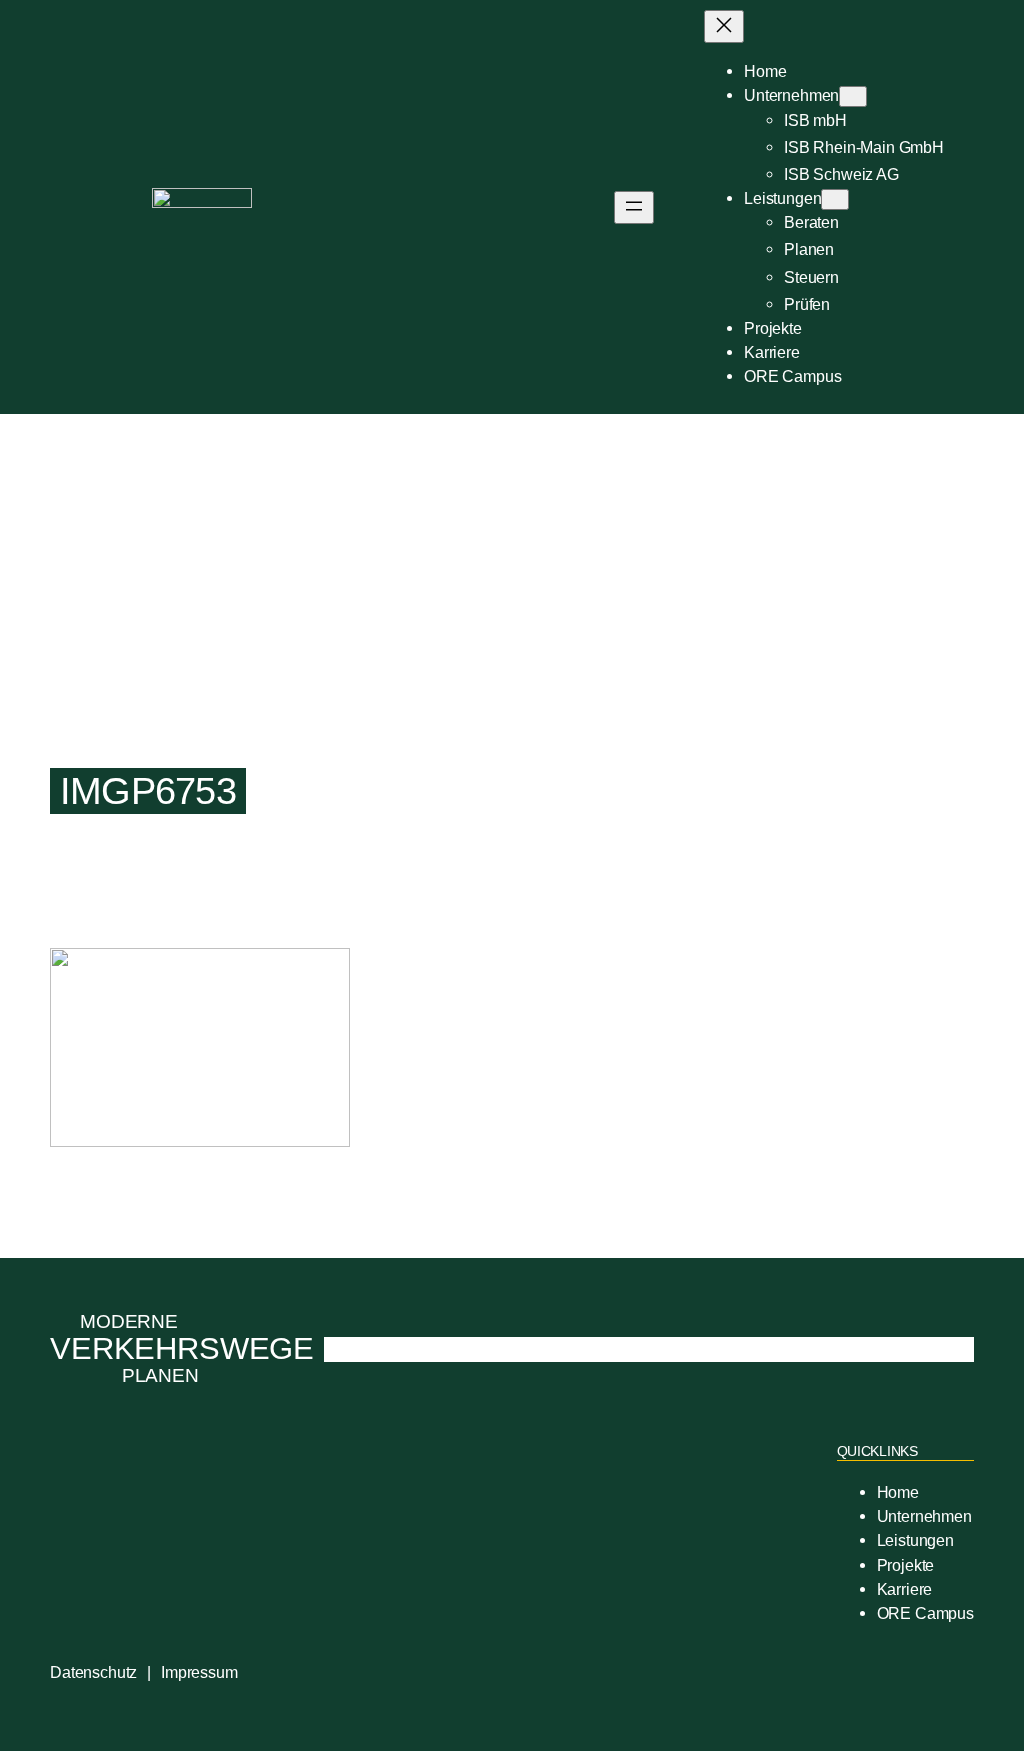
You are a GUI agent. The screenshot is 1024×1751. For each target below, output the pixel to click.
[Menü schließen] (724, 26)
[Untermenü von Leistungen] (835, 199)
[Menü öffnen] (634, 207)
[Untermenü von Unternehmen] (853, 96)
